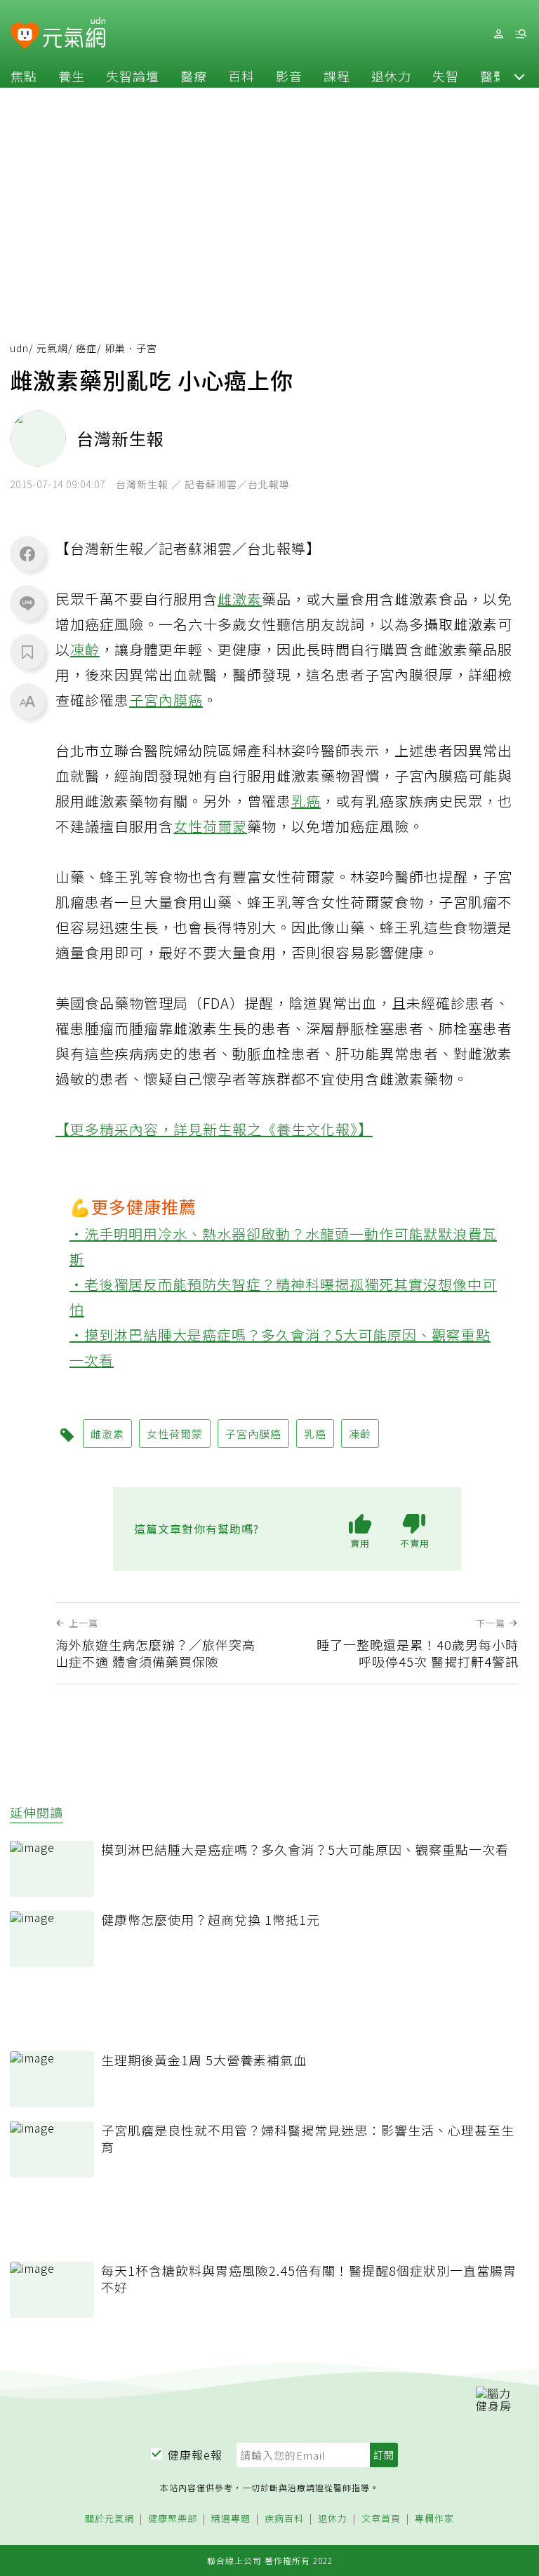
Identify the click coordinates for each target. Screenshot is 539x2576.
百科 (241, 76)
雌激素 (240, 599)
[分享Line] (27, 603)
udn (19, 348)
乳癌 (306, 801)
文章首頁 (381, 2519)
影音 (289, 76)
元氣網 (52, 348)
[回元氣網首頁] (74, 34)
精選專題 (231, 2519)
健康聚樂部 (173, 2519)
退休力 (391, 76)
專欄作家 (434, 2519)
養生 (72, 76)
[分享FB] (27, 554)
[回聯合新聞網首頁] (25, 36)
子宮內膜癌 (166, 700)
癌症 (86, 348)
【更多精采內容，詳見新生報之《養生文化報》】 (214, 1129)
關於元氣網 (109, 2519)
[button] (519, 76)
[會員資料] (498, 34)
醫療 (194, 76)
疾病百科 (284, 2519)
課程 (337, 76)
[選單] (521, 34)
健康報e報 (195, 2455)
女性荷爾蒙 (210, 826)
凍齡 (85, 649)
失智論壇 (133, 76)
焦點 (24, 76)
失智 (446, 76)
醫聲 (493, 76)
